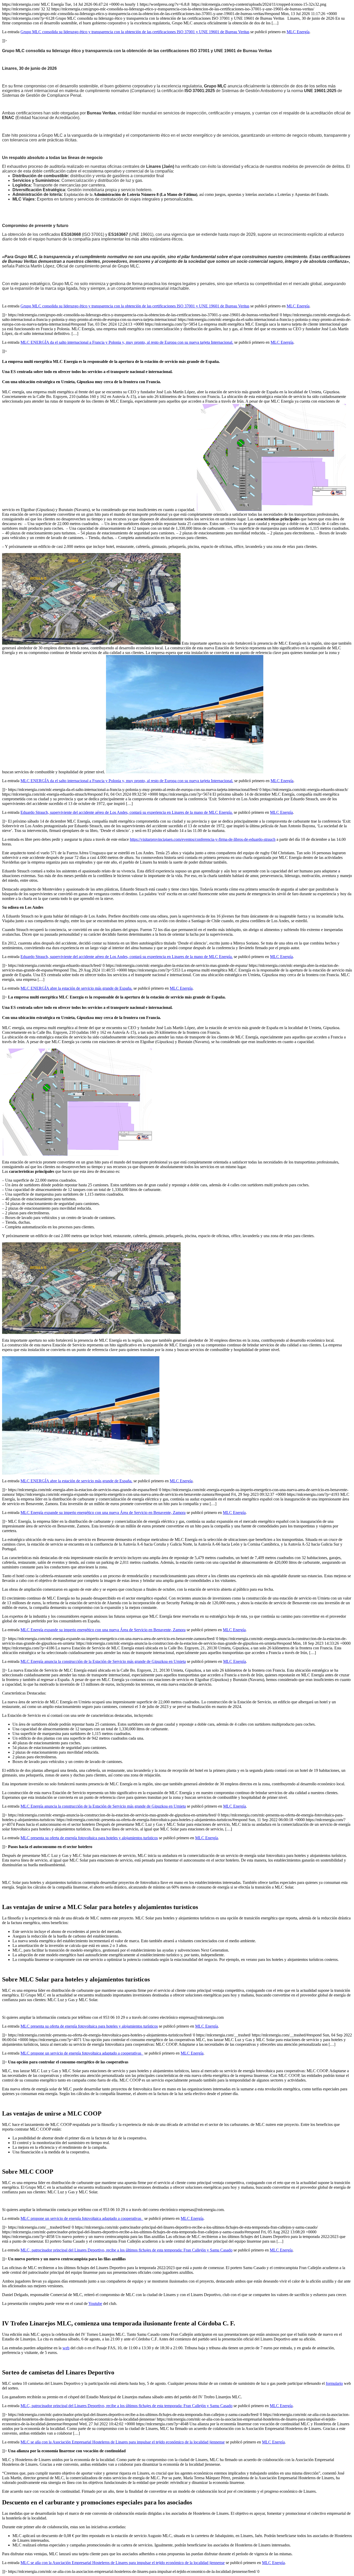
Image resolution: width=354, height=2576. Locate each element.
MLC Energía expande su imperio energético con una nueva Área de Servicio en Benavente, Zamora (103, 1513)
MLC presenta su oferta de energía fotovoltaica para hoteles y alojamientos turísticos (89, 1838)
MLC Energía (298, 32)
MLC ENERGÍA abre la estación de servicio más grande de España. (76, 988)
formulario (334, 2383)
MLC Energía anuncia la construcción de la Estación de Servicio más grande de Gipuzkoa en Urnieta (103, 1661)
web (66, 2348)
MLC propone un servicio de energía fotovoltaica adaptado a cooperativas (82, 2053)
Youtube (95, 2303)
